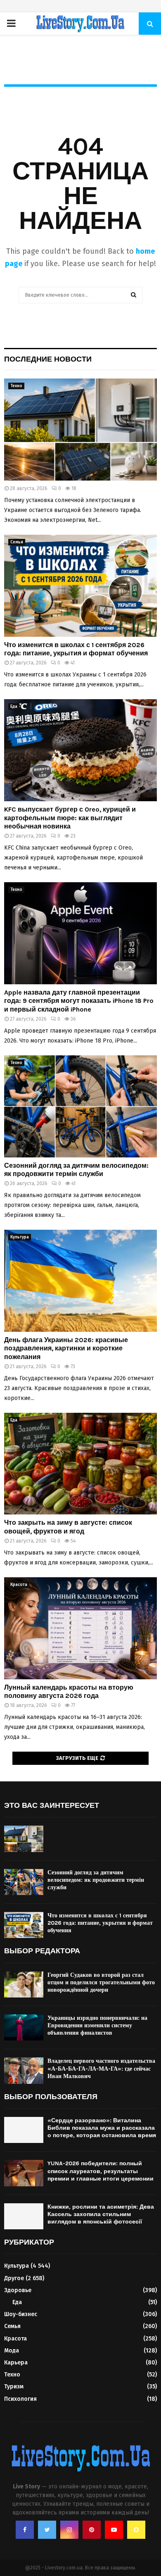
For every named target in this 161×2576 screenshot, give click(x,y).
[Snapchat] (136, 2530)
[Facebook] (25, 2530)
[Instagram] (69, 2530)
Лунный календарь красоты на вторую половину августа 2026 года (69, 1692)
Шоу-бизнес (21, 2314)
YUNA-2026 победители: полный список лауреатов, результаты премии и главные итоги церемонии (101, 2171)
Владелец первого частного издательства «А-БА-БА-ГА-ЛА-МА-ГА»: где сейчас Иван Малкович (101, 2068)
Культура (20, 1237)
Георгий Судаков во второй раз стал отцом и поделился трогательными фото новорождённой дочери (101, 1982)
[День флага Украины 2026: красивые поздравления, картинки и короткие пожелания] (80, 1281)
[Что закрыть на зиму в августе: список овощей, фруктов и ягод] (80, 1464)
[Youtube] (114, 2530)
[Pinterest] (92, 2530)
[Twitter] (47, 2530)
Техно (16, 386)
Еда (14, 707)
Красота (19, 1585)
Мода (12, 2351)
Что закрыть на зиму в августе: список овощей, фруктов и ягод (68, 1527)
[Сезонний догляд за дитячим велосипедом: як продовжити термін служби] (80, 1106)
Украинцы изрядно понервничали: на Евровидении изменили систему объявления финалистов (97, 2025)
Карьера (16, 2363)
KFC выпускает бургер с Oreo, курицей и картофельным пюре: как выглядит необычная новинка (70, 818)
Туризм (14, 2387)
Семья (17, 542)
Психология (20, 2399)
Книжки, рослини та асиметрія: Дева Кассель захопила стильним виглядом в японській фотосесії (101, 2214)
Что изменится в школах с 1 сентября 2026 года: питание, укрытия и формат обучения (76, 649)
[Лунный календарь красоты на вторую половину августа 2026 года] (80, 1628)
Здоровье (18, 2290)
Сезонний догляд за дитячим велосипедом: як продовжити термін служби (76, 1170)
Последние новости (48, 359)
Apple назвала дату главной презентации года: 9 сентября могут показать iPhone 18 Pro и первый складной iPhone (79, 1001)
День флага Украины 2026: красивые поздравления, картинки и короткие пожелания (66, 1349)
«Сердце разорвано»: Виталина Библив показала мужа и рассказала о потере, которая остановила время (102, 2128)
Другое (14, 2278)
